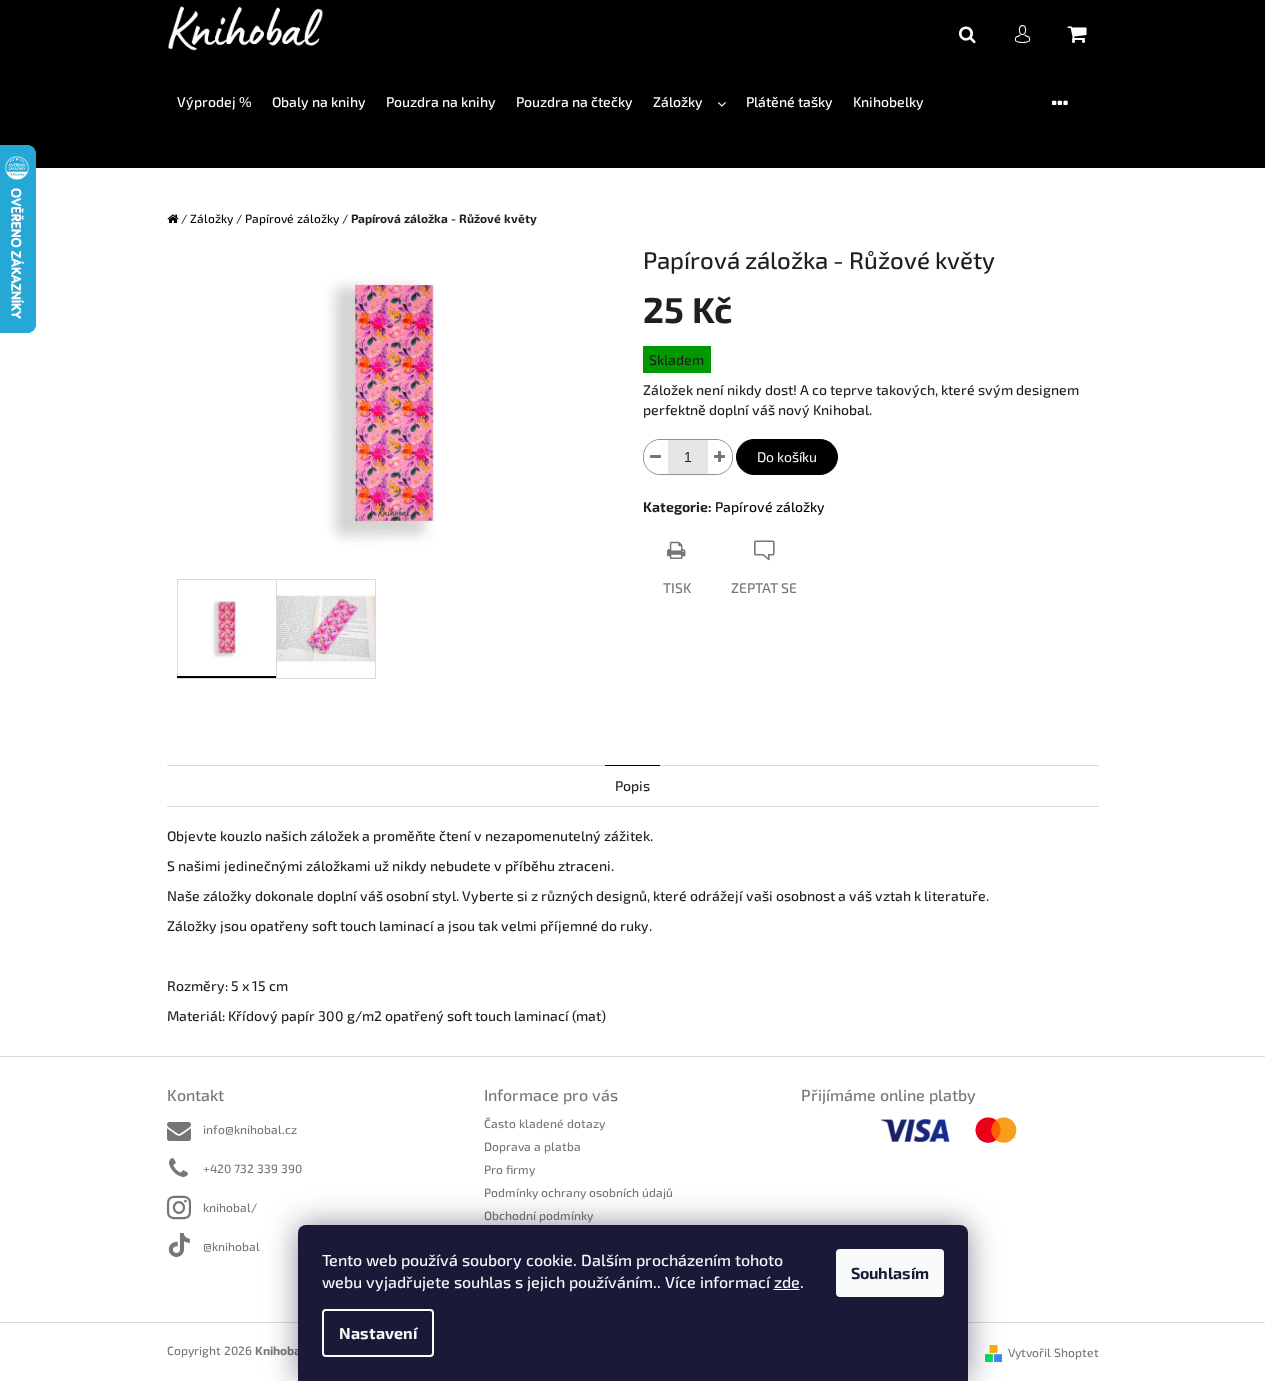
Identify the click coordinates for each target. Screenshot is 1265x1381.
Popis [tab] (632, 785)
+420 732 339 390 (252, 1168)
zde (787, 1281)
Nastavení (378, 1332)
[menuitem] (214, 102)
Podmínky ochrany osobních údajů (578, 1192)
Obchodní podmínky (538, 1215)
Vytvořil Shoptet (1053, 1352)
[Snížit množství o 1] (656, 457)
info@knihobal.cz (250, 1129)
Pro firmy (509, 1169)
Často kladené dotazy (544, 1123)
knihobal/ (230, 1207)
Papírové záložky (770, 506)
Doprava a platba (532, 1146)
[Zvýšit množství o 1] (720, 457)
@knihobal (231, 1246)
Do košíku (787, 456)
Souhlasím (890, 1272)
